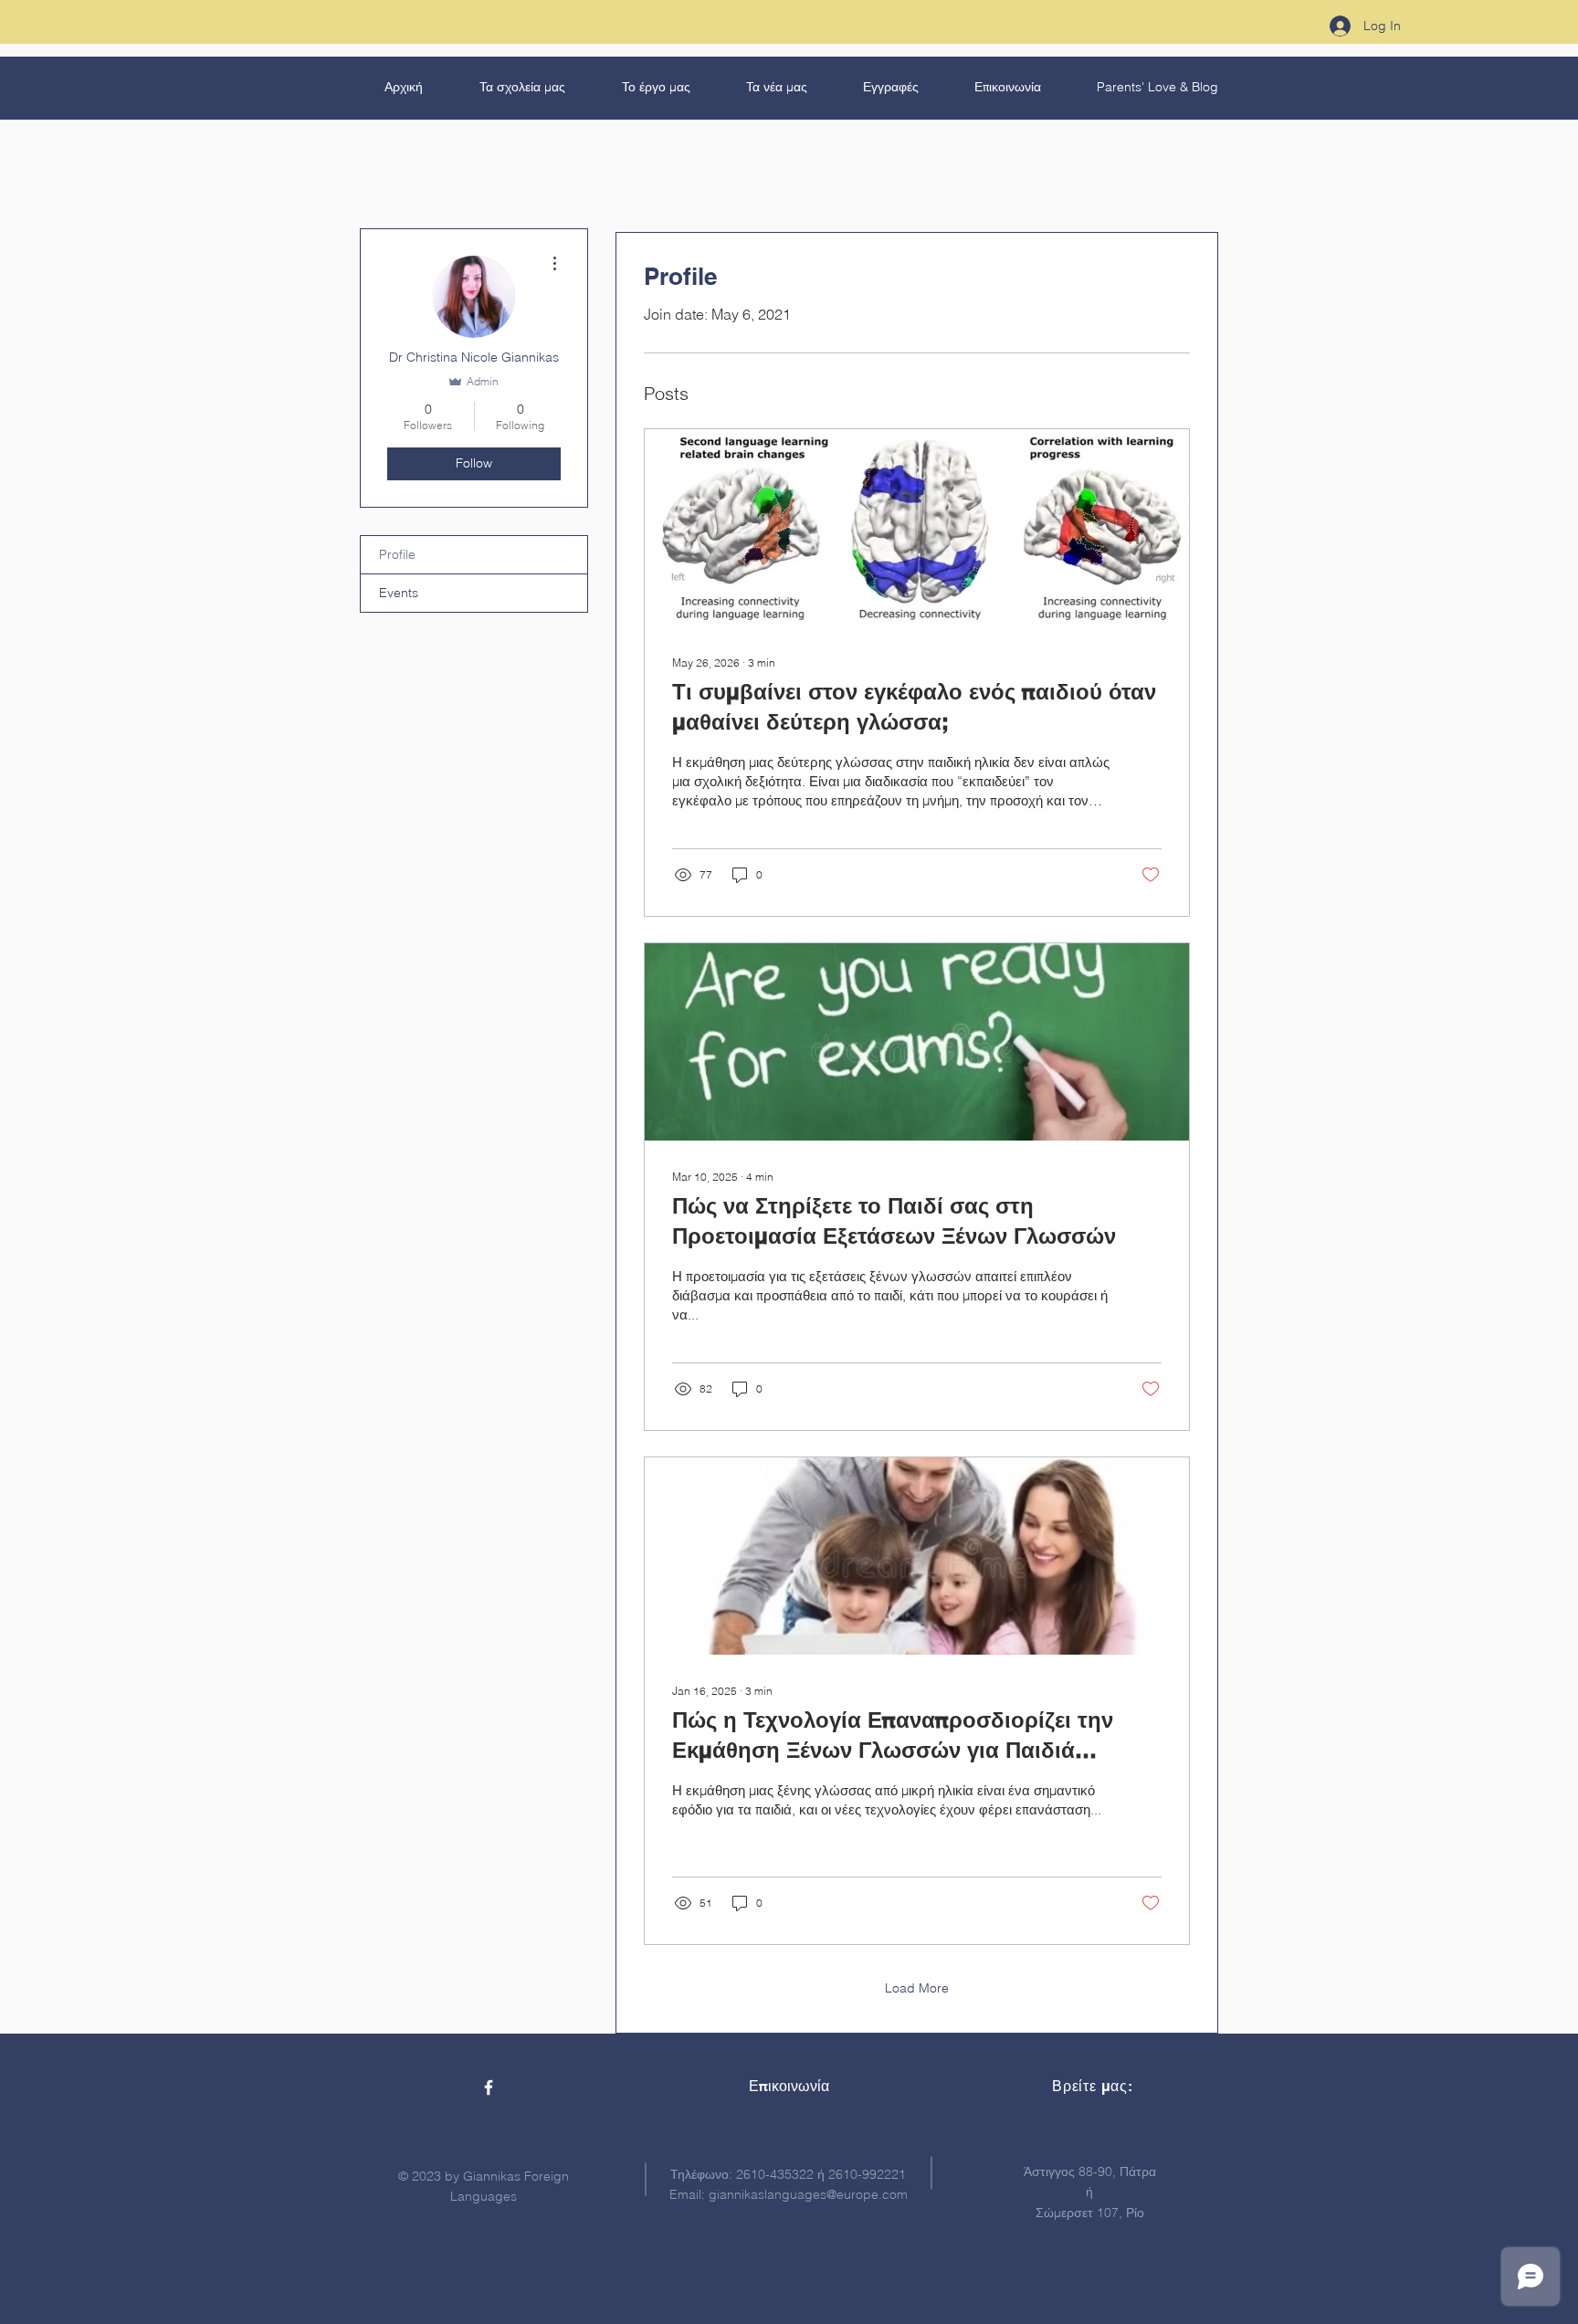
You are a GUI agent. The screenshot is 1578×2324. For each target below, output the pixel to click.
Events (399, 593)
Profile (397, 554)
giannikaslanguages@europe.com (808, 2194)
